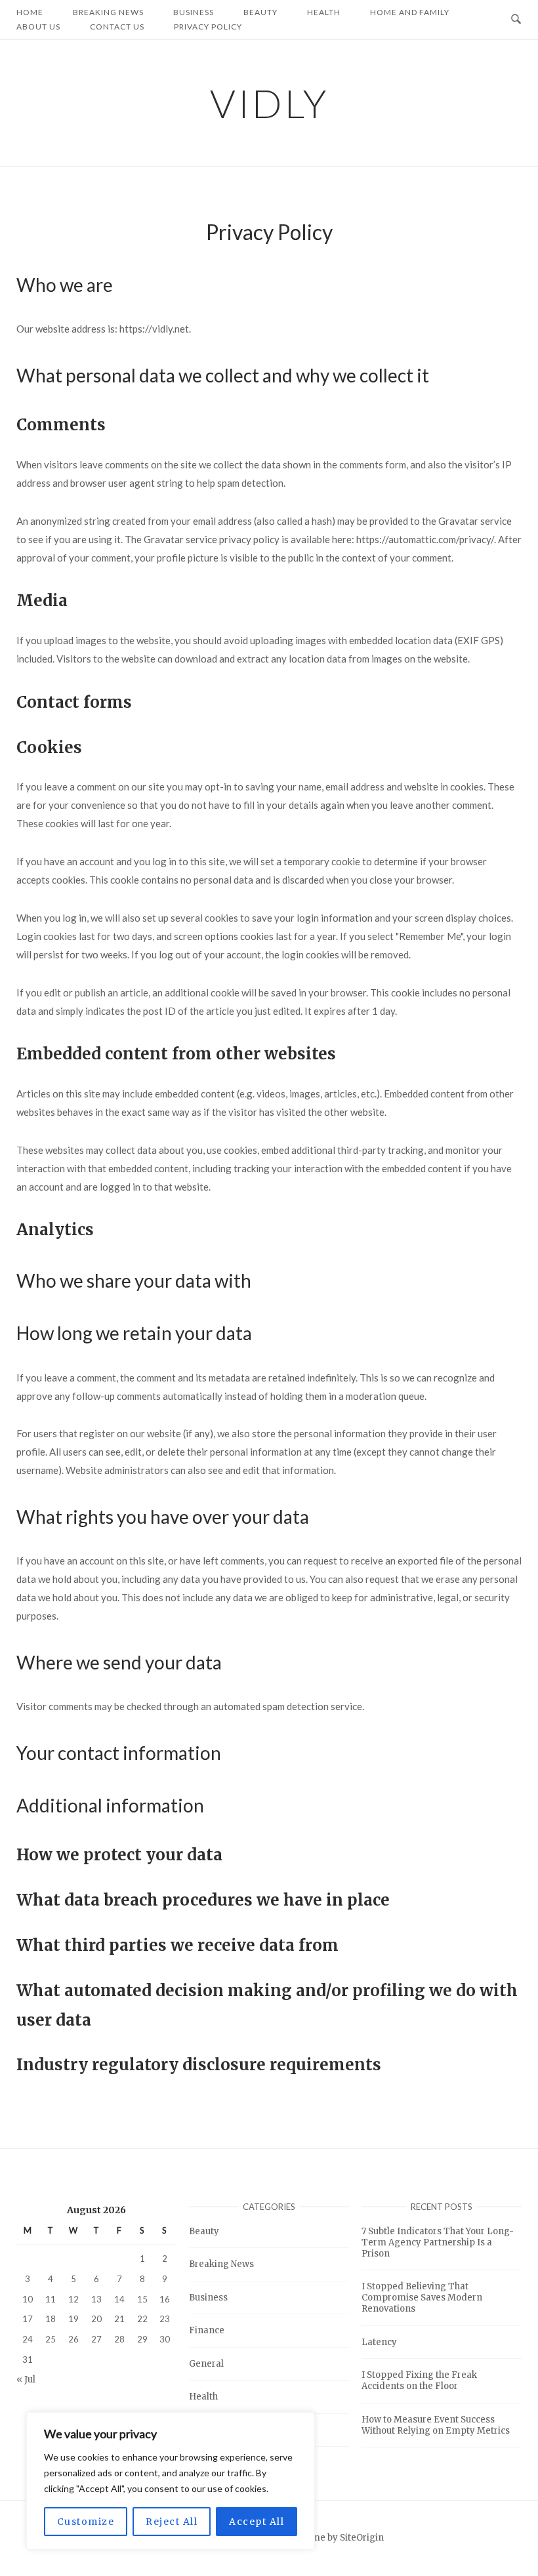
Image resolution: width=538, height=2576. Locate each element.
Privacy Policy (208, 27)
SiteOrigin (362, 2538)
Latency (379, 2342)
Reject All (172, 2522)
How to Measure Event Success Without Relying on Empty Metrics (436, 2425)
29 (142, 2339)
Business (208, 2298)
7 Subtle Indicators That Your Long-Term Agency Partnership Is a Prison (438, 2242)
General (206, 2364)
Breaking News (221, 2264)
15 (142, 2299)
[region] (171, 2481)
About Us (38, 27)
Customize (86, 2522)
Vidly (269, 103)
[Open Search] (516, 20)
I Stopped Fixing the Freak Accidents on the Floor (419, 2381)
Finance (207, 2330)
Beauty (204, 2231)
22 (142, 2320)
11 (51, 2299)
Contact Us (117, 27)
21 (119, 2320)
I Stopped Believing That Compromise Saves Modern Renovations (422, 2298)
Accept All (257, 2522)
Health (203, 2397)
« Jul (26, 2380)
